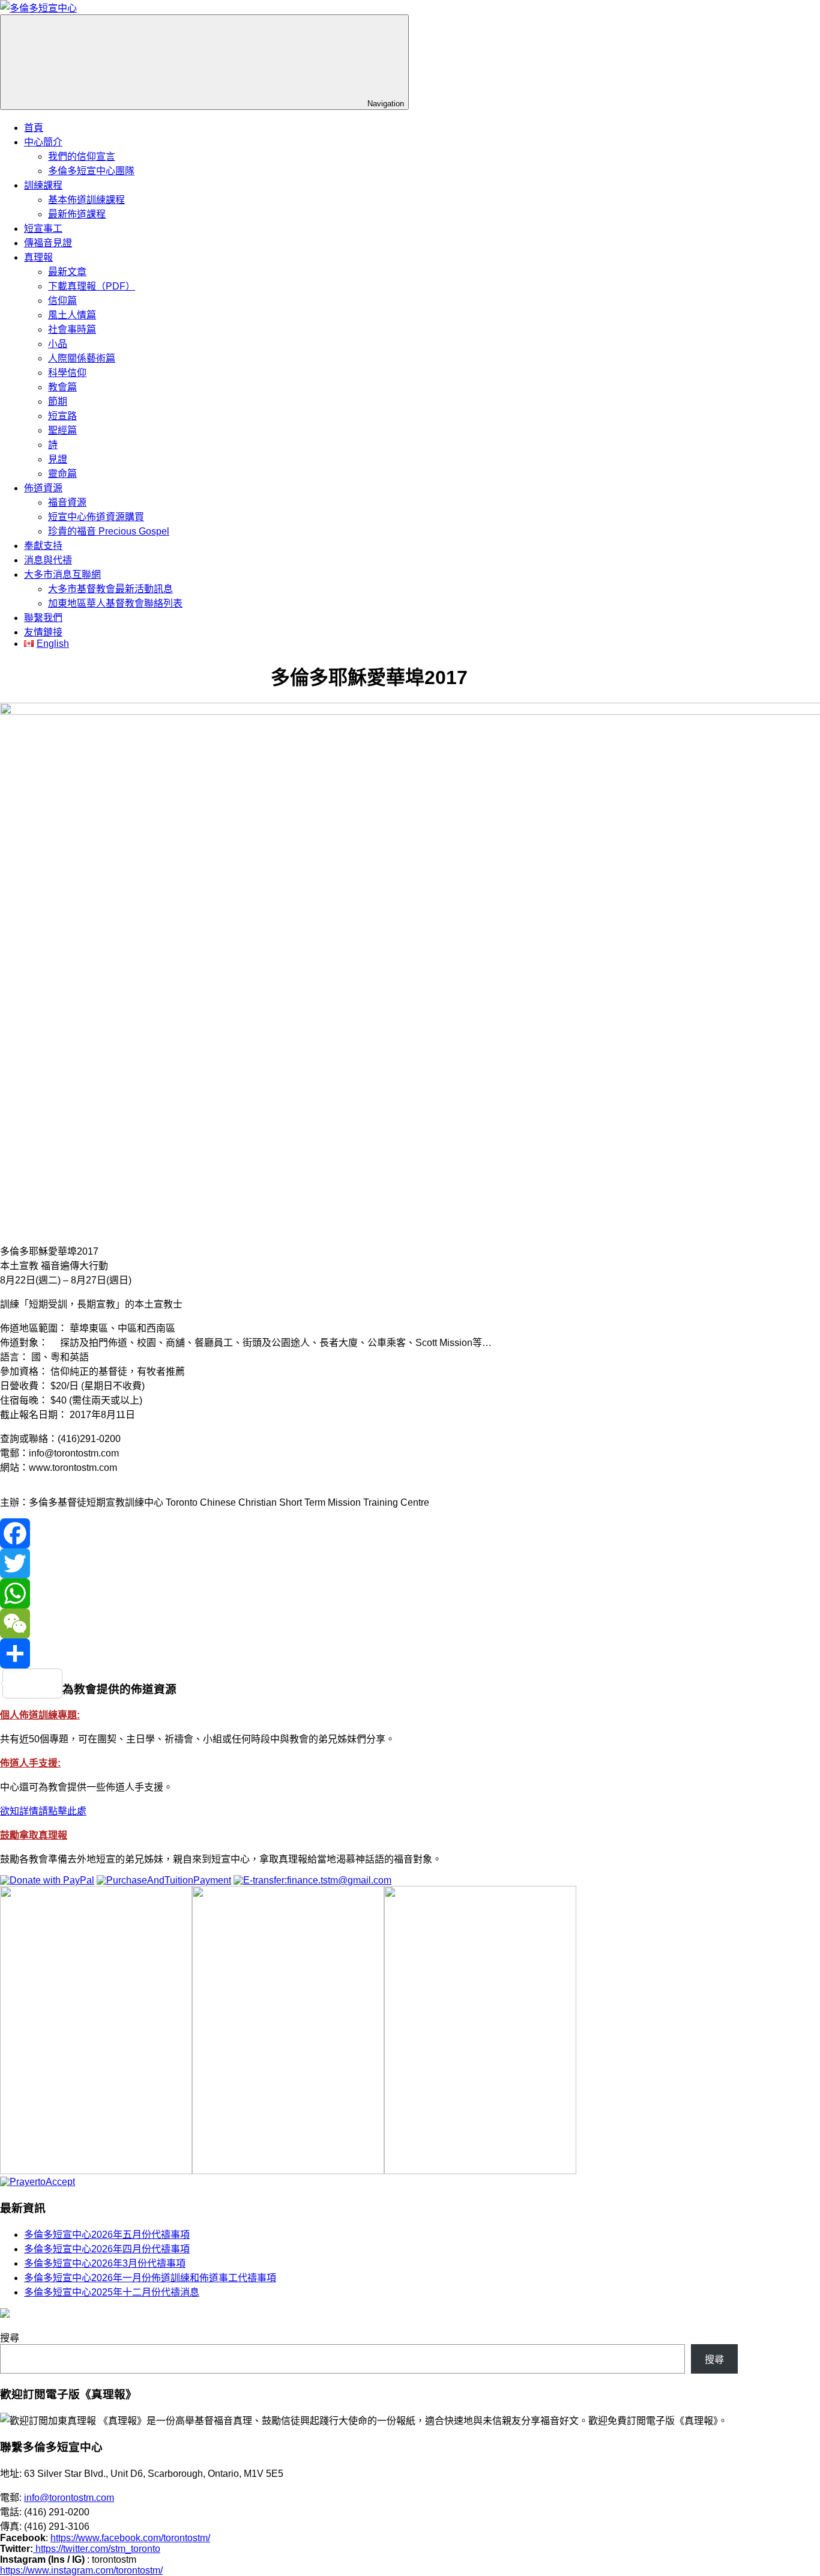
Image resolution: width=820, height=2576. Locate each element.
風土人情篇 (72, 315)
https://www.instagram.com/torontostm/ (81, 2570)
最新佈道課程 (77, 214)
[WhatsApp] (369, 1593)
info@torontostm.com (69, 2498)
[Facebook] (369, 1533)
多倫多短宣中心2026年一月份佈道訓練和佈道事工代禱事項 (150, 2278)
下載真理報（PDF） (92, 286)
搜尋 (10, 2338)
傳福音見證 (48, 243)
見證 (58, 459)
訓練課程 (43, 185)
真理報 (38, 257)
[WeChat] (369, 1623)
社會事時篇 (72, 329)
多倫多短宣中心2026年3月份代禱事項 (105, 2263)
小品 (58, 344)
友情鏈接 (43, 632)
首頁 (34, 128)
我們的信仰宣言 (82, 156)
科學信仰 (67, 373)
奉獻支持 (43, 546)
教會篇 (62, 387)
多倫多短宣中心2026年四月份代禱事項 (107, 2249)
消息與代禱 (48, 560)
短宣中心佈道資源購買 (96, 517)
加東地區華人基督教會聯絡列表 (115, 603)
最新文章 (67, 272)
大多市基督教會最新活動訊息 (110, 589)
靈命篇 (62, 474)
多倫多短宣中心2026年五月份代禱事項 (107, 2235)
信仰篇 (62, 301)
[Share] (369, 1653)
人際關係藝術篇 (82, 358)
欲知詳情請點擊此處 (43, 1811)
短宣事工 (43, 229)
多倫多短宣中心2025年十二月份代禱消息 (112, 2292)
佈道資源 (43, 488)
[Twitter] (369, 1563)
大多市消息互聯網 (62, 574)
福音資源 (67, 502)
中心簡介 (43, 142)
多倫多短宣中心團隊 (91, 171)
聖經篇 (62, 430)
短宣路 (62, 416)
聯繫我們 (43, 618)
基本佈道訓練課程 (86, 200)
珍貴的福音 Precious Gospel (109, 531)
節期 (58, 402)
